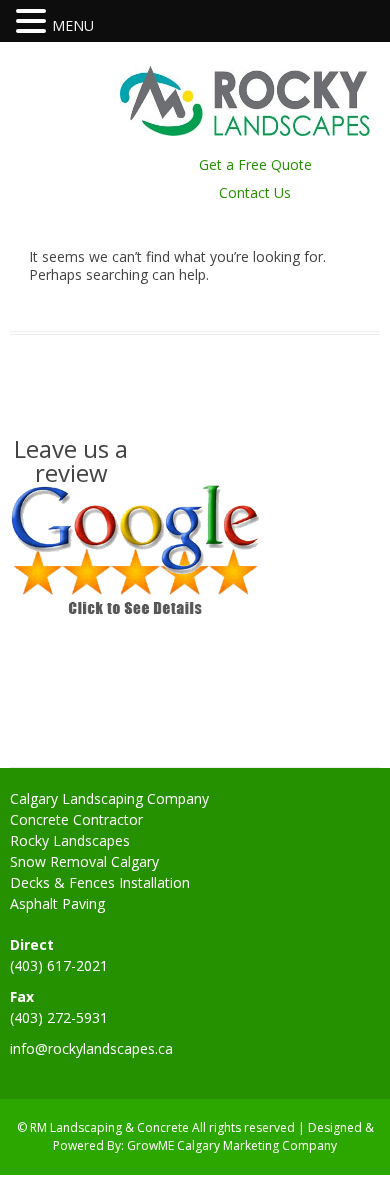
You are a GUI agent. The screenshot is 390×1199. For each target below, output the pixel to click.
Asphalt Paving (57, 903)
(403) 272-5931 (59, 1017)
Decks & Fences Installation (100, 882)
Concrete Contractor (76, 819)
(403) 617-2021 (59, 965)
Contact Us (255, 192)
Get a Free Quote (255, 164)
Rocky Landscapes (70, 840)
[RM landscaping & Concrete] (245, 130)
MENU (73, 25)
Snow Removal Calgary (84, 861)
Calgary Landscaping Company (109, 798)
